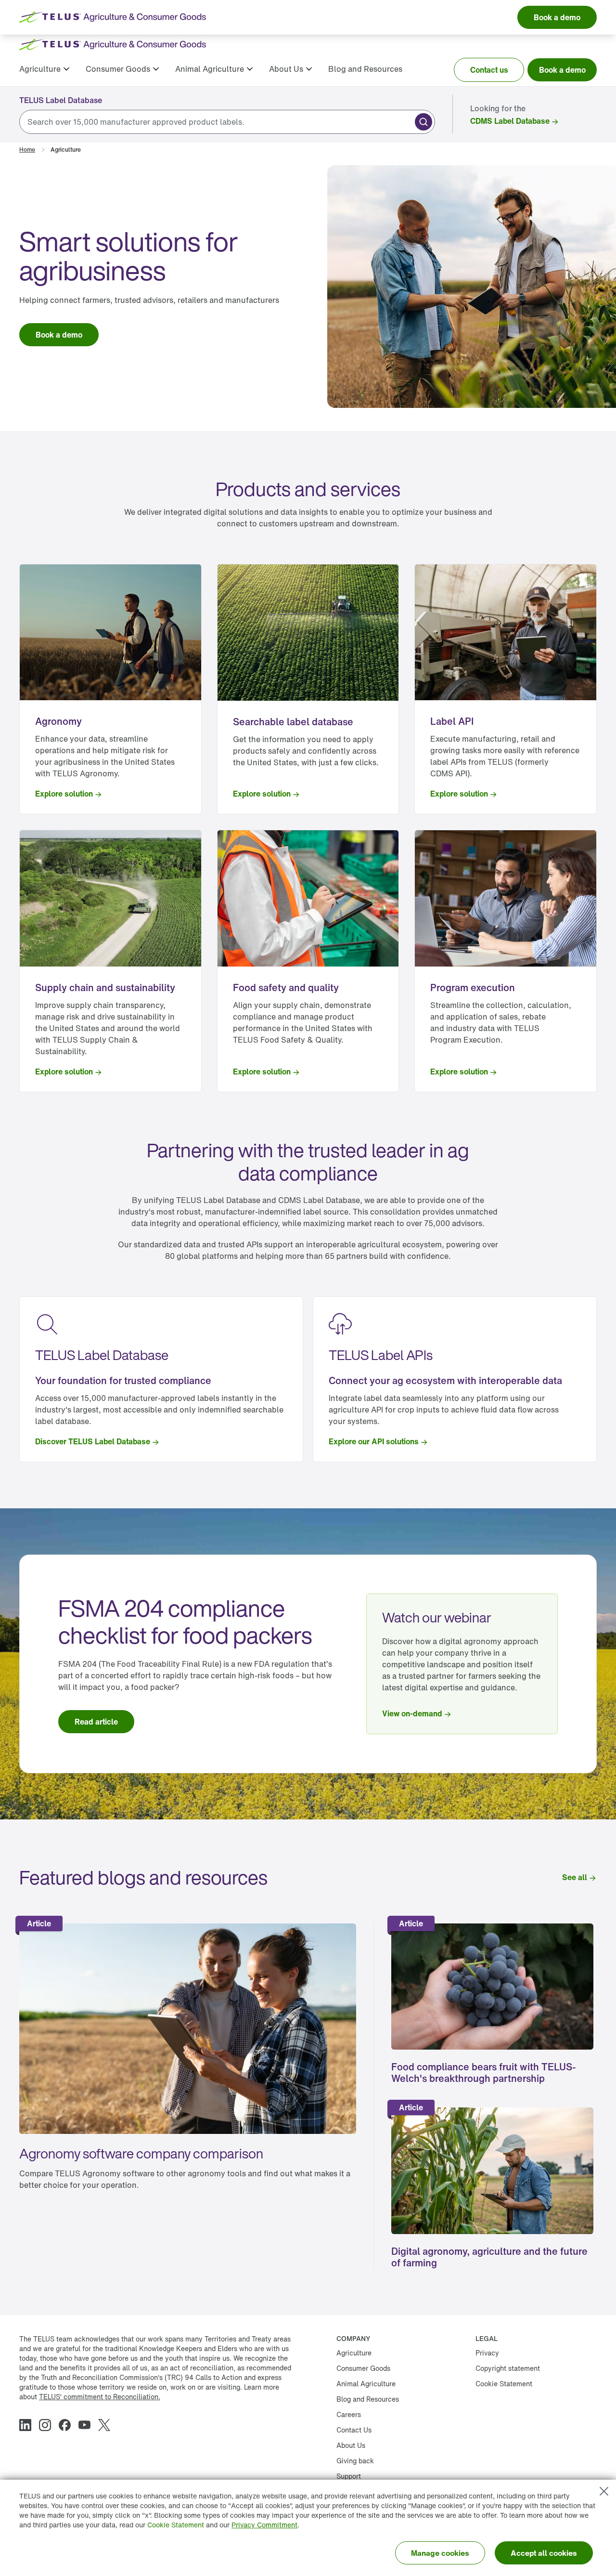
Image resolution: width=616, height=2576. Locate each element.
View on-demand (412, 1713)
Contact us (489, 70)
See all (575, 1877)
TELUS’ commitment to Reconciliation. (100, 2397)
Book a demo (562, 70)
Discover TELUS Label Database (93, 1441)
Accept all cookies (544, 2553)
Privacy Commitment (264, 2525)
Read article (96, 1722)
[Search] (423, 122)
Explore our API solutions (374, 1441)
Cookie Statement (176, 2525)
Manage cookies (440, 2553)
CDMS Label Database (510, 121)
